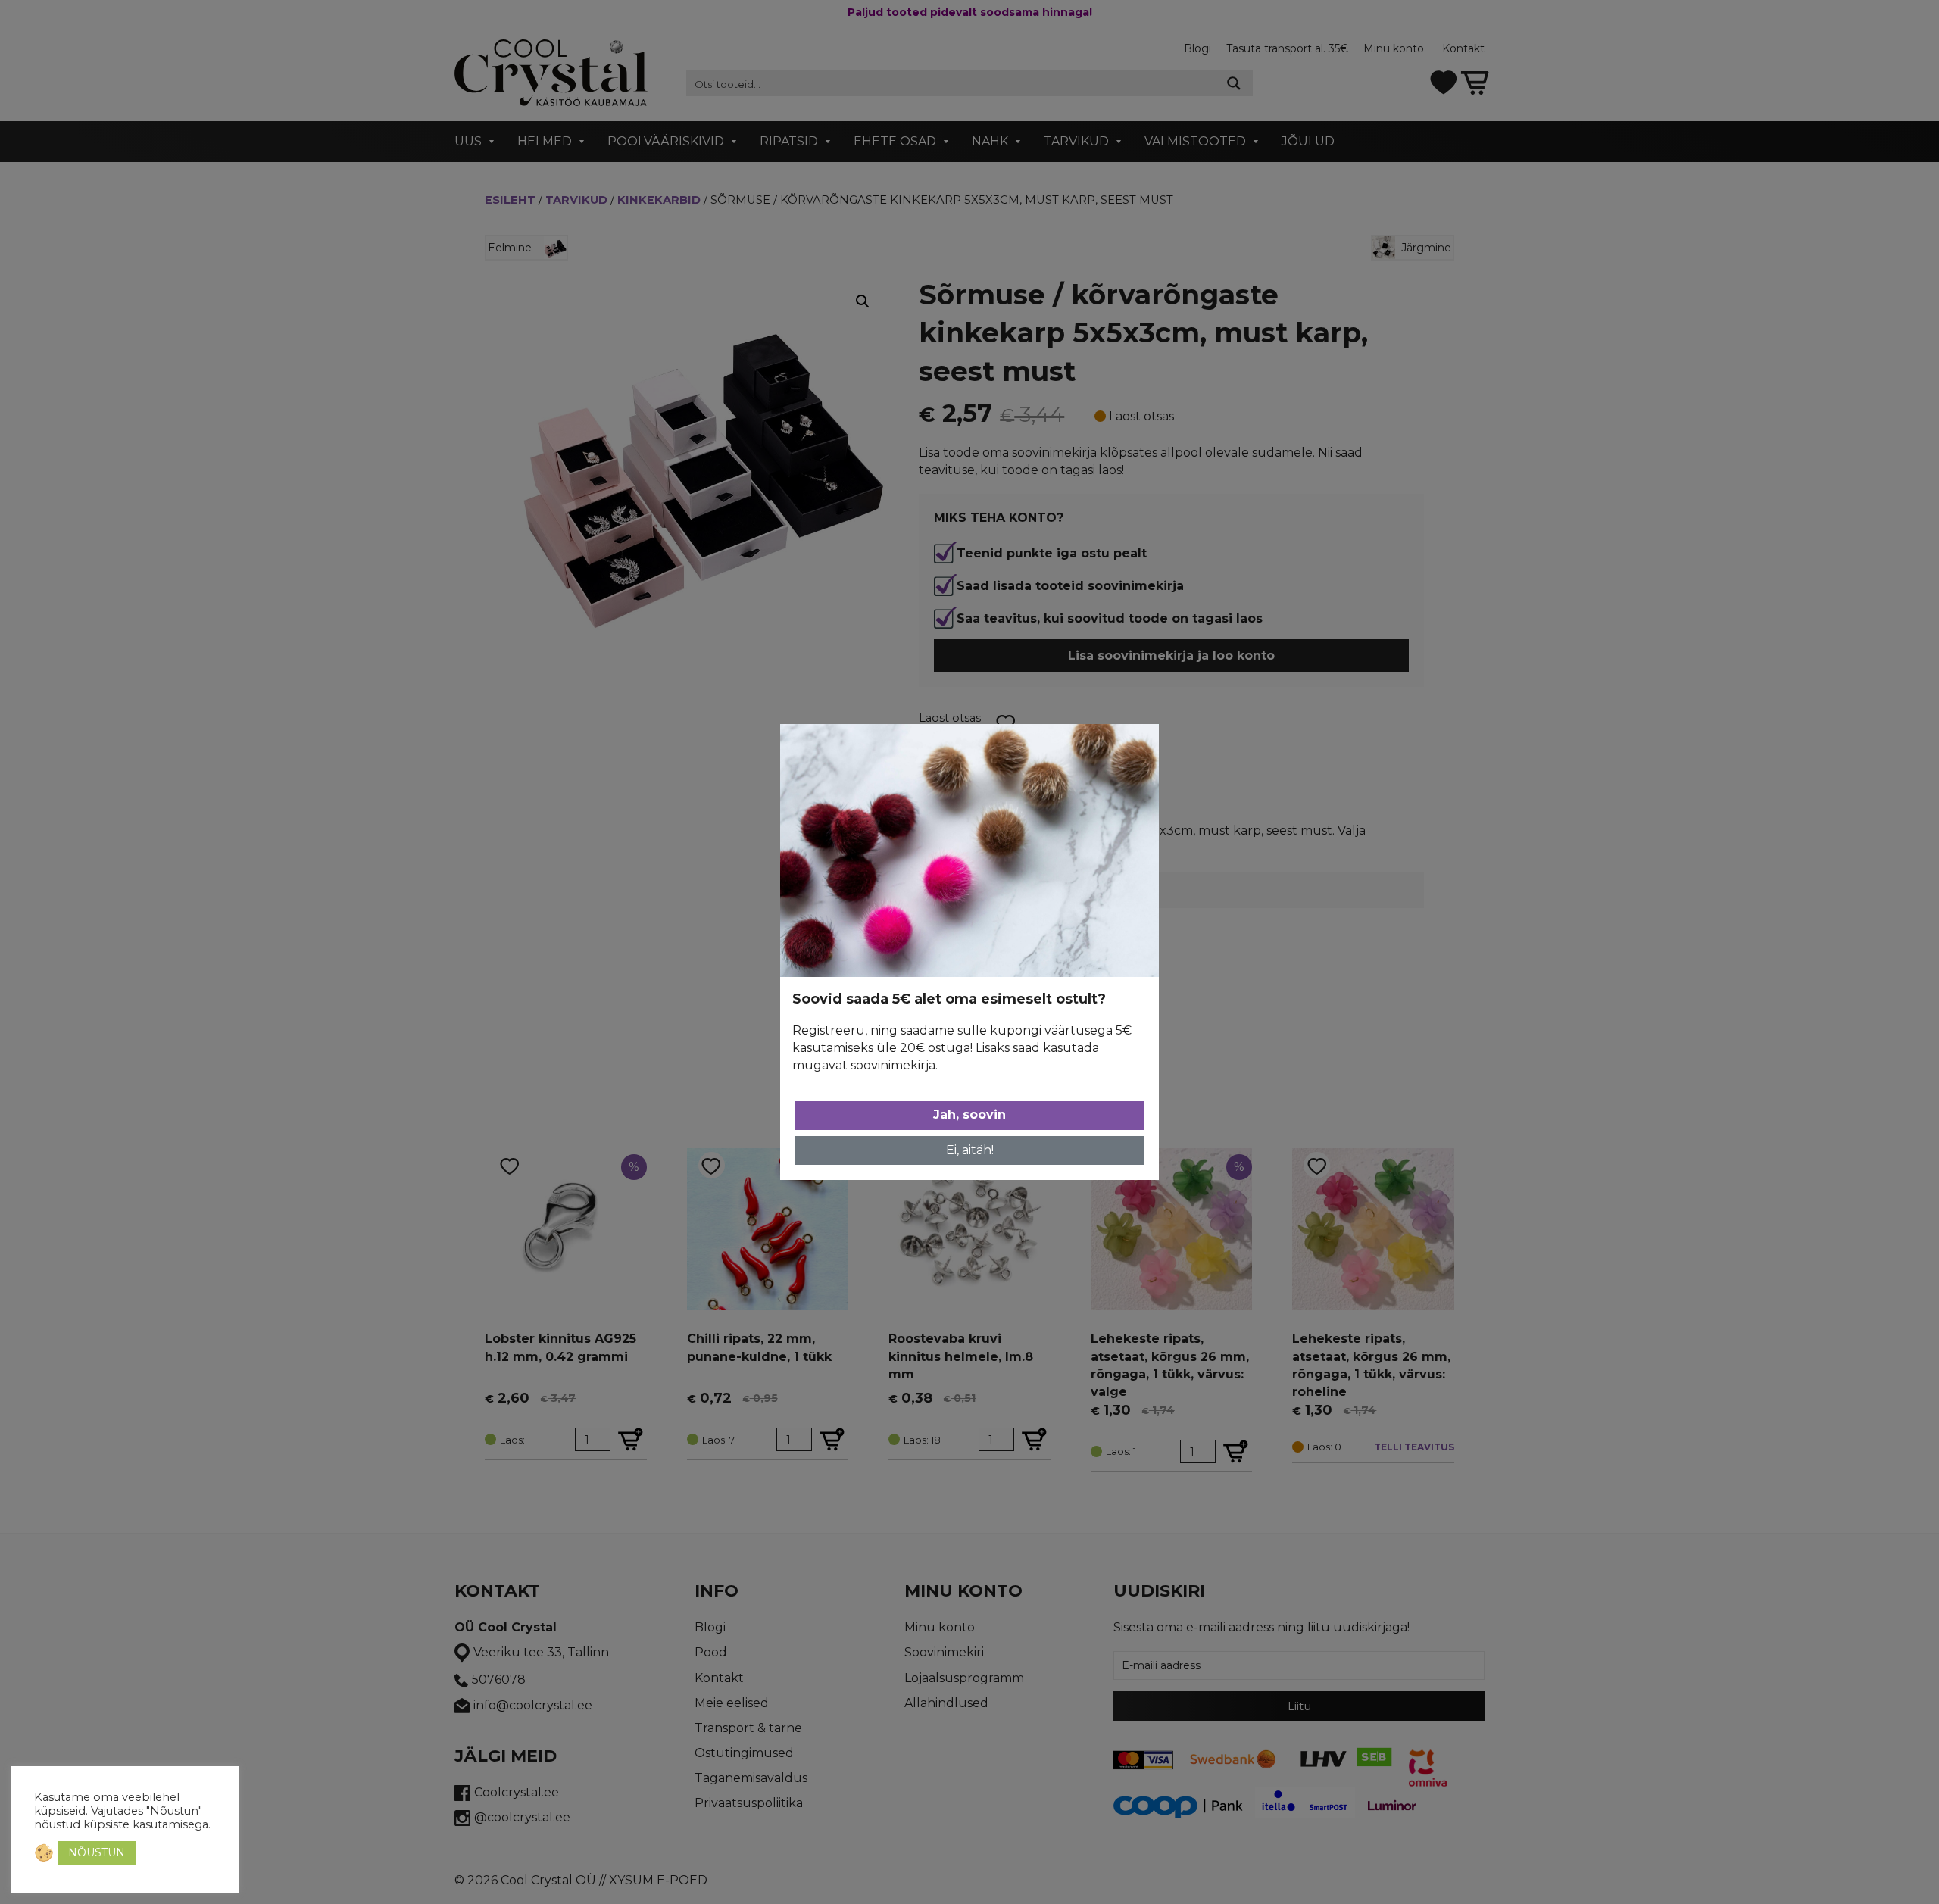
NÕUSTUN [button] (97, 1852)
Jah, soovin (969, 1114)
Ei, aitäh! (970, 1150)
